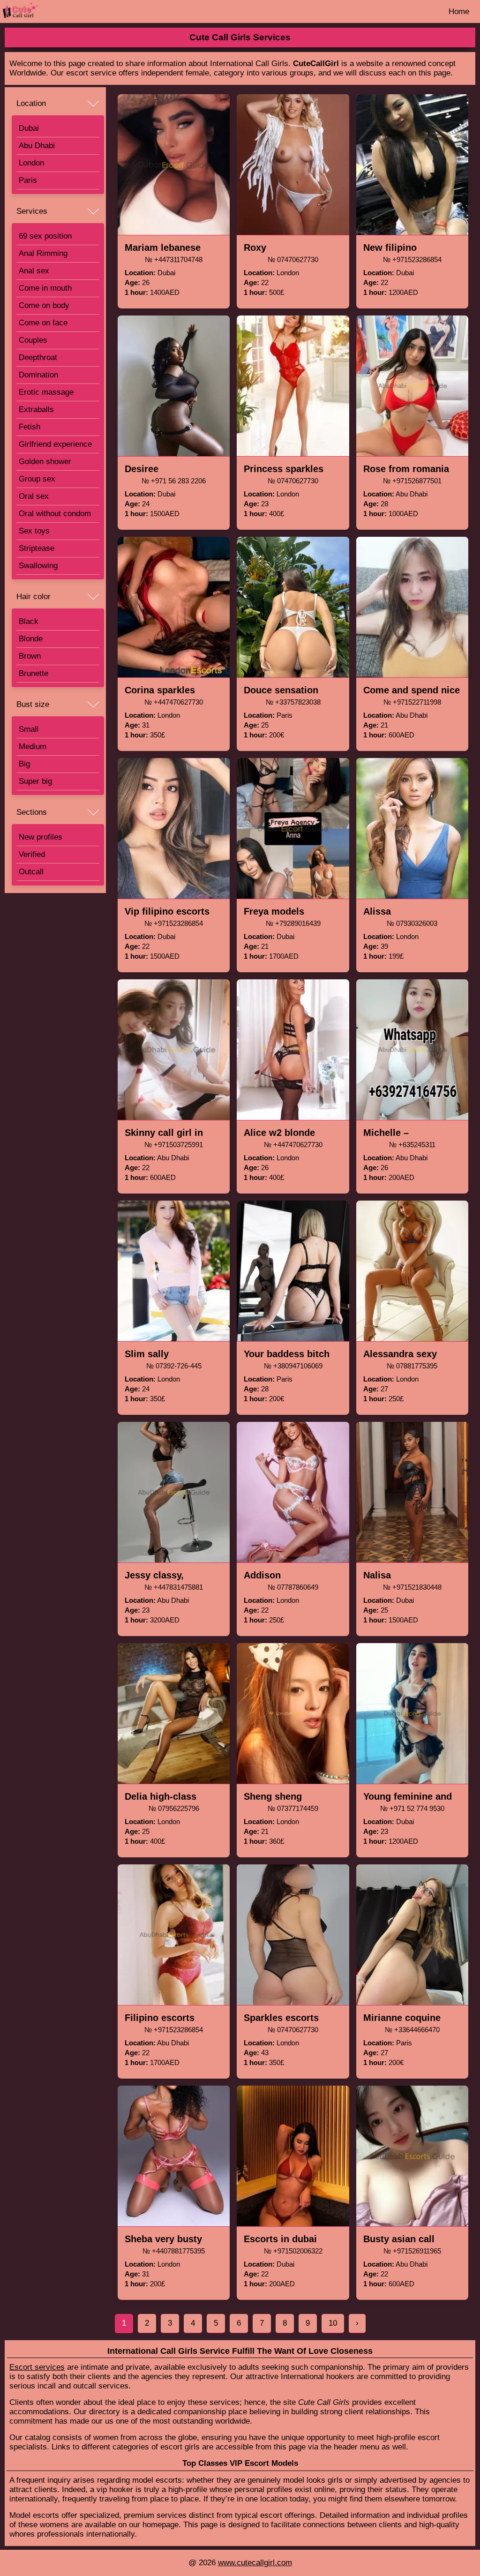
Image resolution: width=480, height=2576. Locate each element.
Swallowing (38, 566)
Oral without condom (55, 514)
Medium (33, 747)
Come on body (44, 305)
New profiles (41, 837)
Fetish (30, 427)
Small (29, 729)
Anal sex (34, 271)
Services (32, 211)
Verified (32, 854)
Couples (33, 340)
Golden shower (45, 462)
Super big (35, 781)
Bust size (33, 704)
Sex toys (34, 531)
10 (333, 2323)
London (31, 163)
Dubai (29, 128)
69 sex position (45, 236)
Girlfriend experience (55, 444)
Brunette (34, 673)
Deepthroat (38, 357)
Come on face (43, 323)
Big (24, 764)
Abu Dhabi (37, 146)
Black (29, 621)
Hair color (34, 597)
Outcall (31, 872)
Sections (32, 812)
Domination (38, 375)
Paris (28, 180)
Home (459, 11)
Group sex (37, 479)
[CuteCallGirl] (48, 11)
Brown (30, 656)
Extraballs (36, 409)
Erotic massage (46, 392)
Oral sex (34, 496)
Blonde (31, 639)
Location (31, 103)
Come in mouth (45, 288)
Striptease (37, 548)
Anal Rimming (43, 253)
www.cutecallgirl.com (255, 2563)
